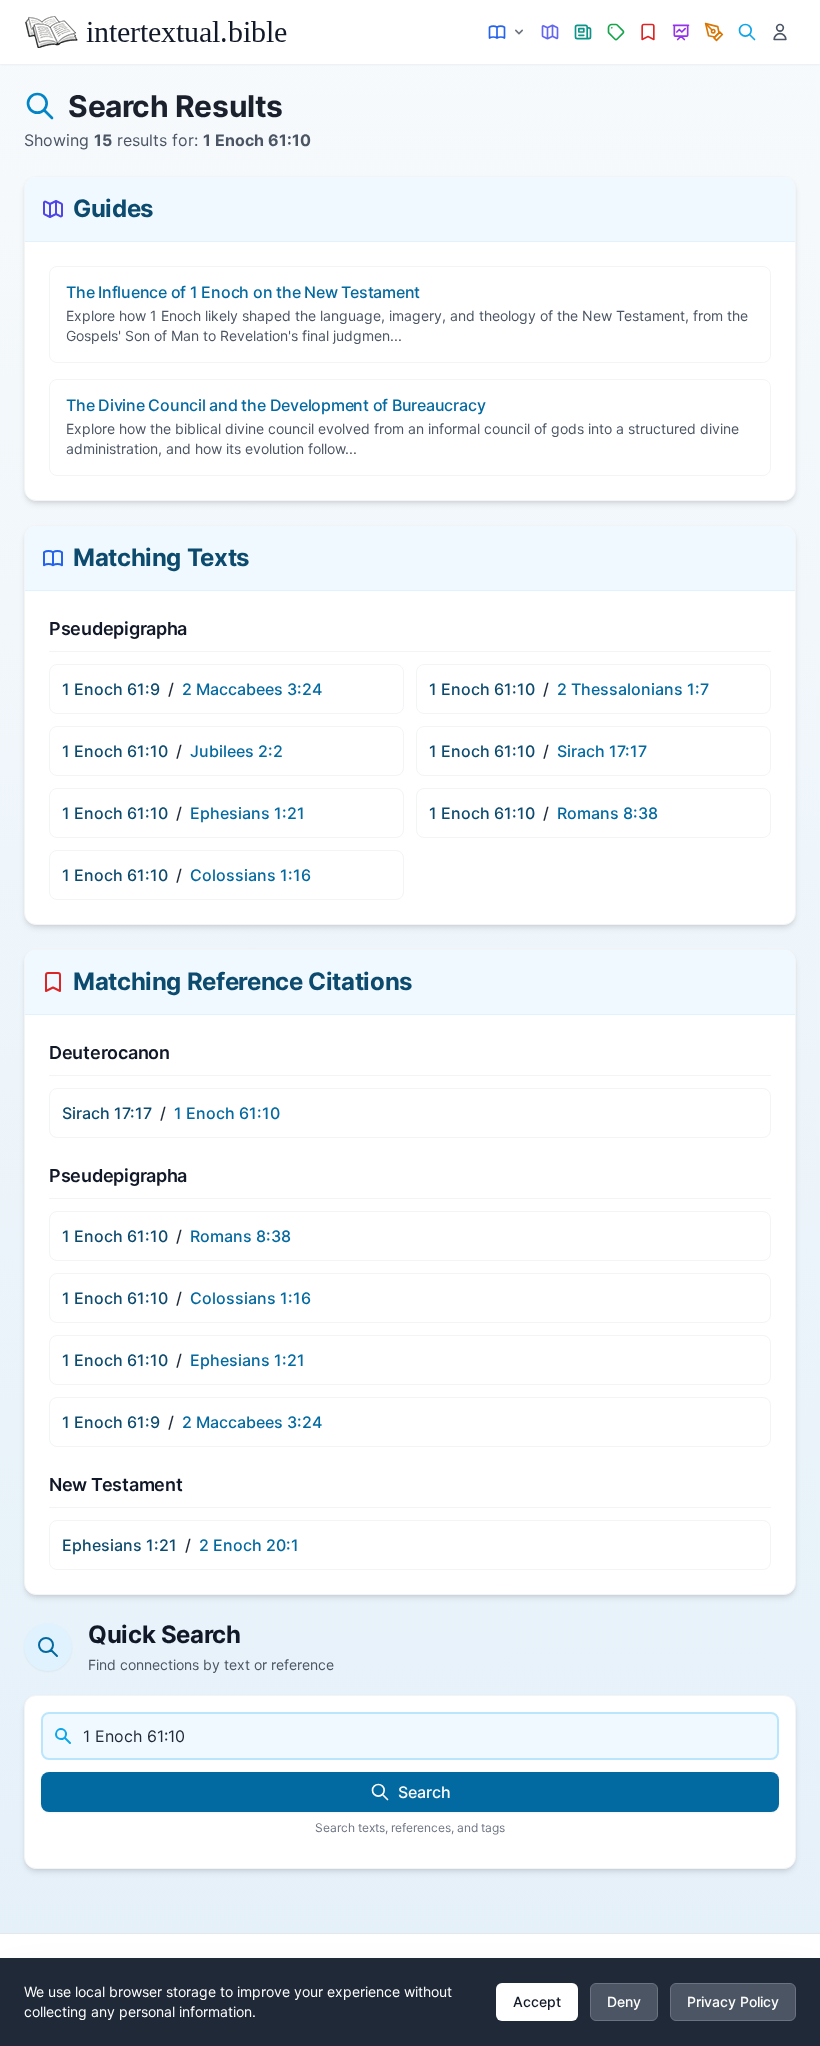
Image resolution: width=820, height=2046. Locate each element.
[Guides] (550, 32)
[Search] (746, 32)
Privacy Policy (733, 2001)
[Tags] (615, 32)
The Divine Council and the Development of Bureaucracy (275, 405)
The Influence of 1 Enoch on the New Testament (243, 292)
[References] (648, 32)
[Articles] (583, 32)
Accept (537, 2001)
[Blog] (714, 32)
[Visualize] (681, 32)
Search (424, 1792)
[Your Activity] (779, 32)
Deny (624, 2001)
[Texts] (507, 32)
